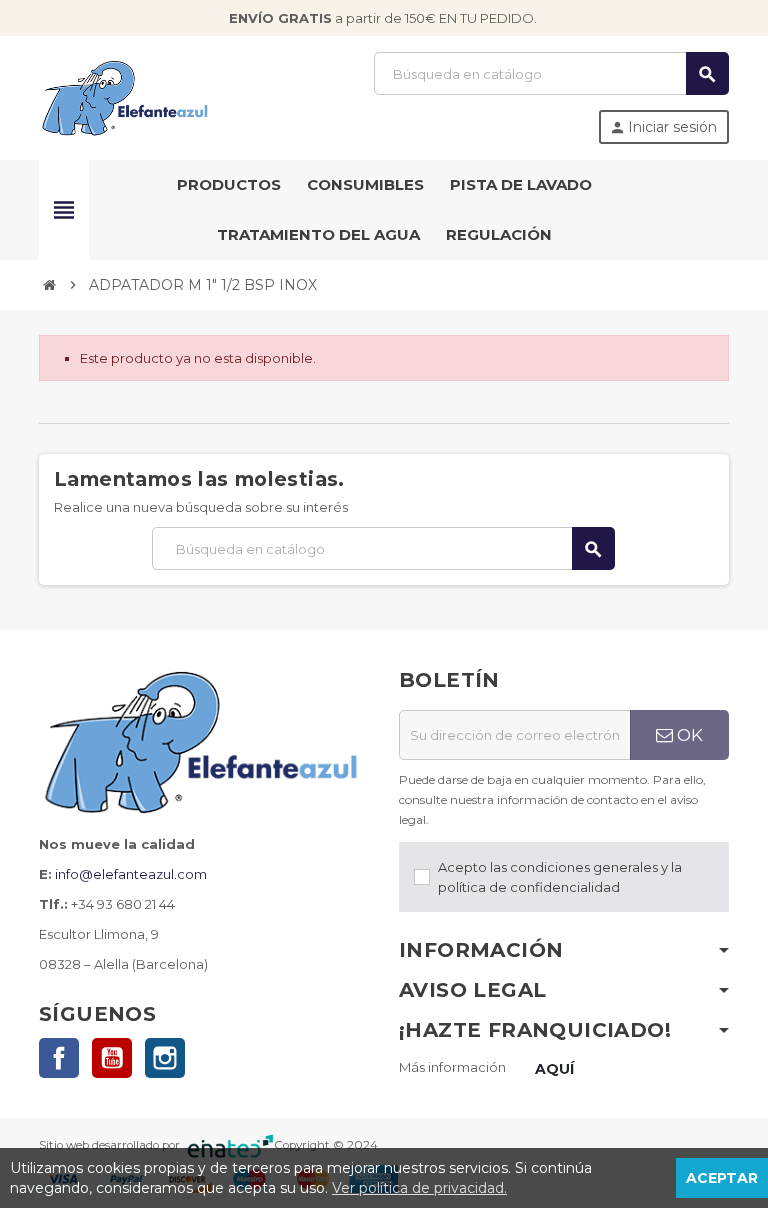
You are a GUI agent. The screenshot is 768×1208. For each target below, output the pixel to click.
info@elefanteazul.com (131, 874)
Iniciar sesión (663, 127)
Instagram (165, 1058)
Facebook (59, 1058)
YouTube (112, 1058)
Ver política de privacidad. (419, 1188)
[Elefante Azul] (126, 96)
